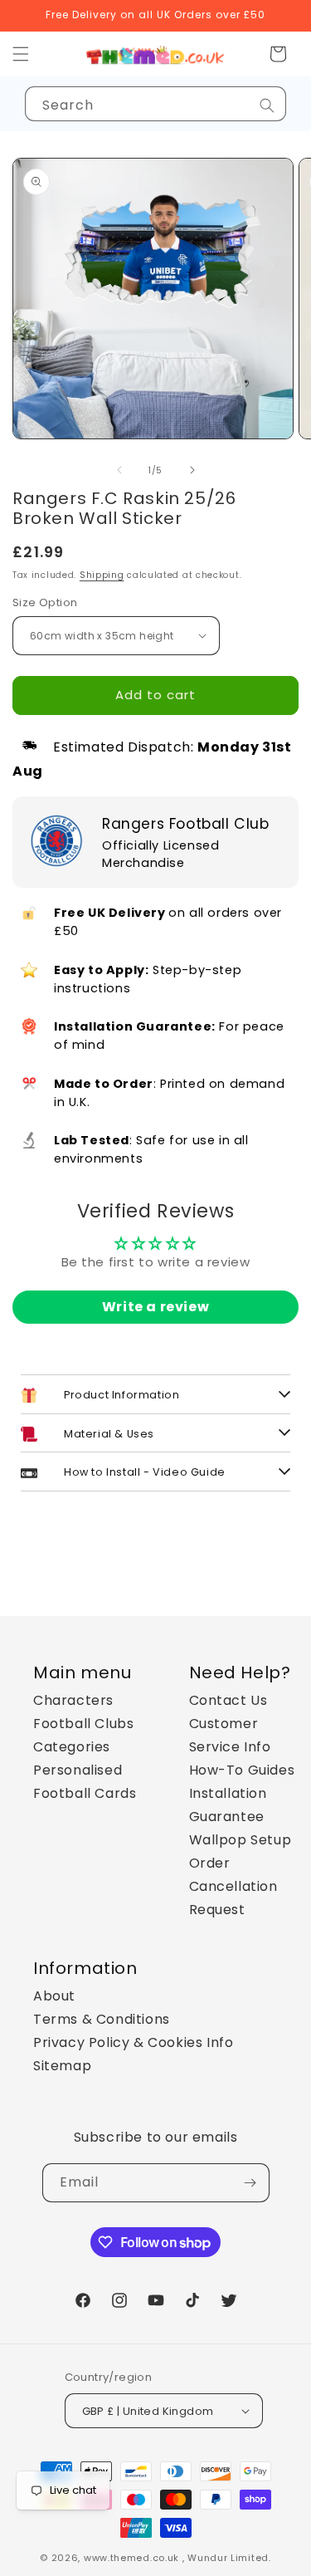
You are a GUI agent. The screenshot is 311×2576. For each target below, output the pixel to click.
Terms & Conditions (102, 2019)
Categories (72, 1747)
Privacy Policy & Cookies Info (133, 2042)
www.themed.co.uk (131, 2558)
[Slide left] (119, 470)
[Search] (267, 105)
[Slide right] (192, 470)
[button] (278, 54)
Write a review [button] (155, 1307)
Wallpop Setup (241, 1840)
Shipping (102, 575)
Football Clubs (83, 1724)
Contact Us (228, 1700)
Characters (73, 1700)
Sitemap (62, 2066)
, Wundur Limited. (227, 2558)
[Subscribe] (250, 2183)
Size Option (45, 602)
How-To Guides (242, 1770)
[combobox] (155, 104)
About (54, 1996)
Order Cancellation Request (233, 1886)
